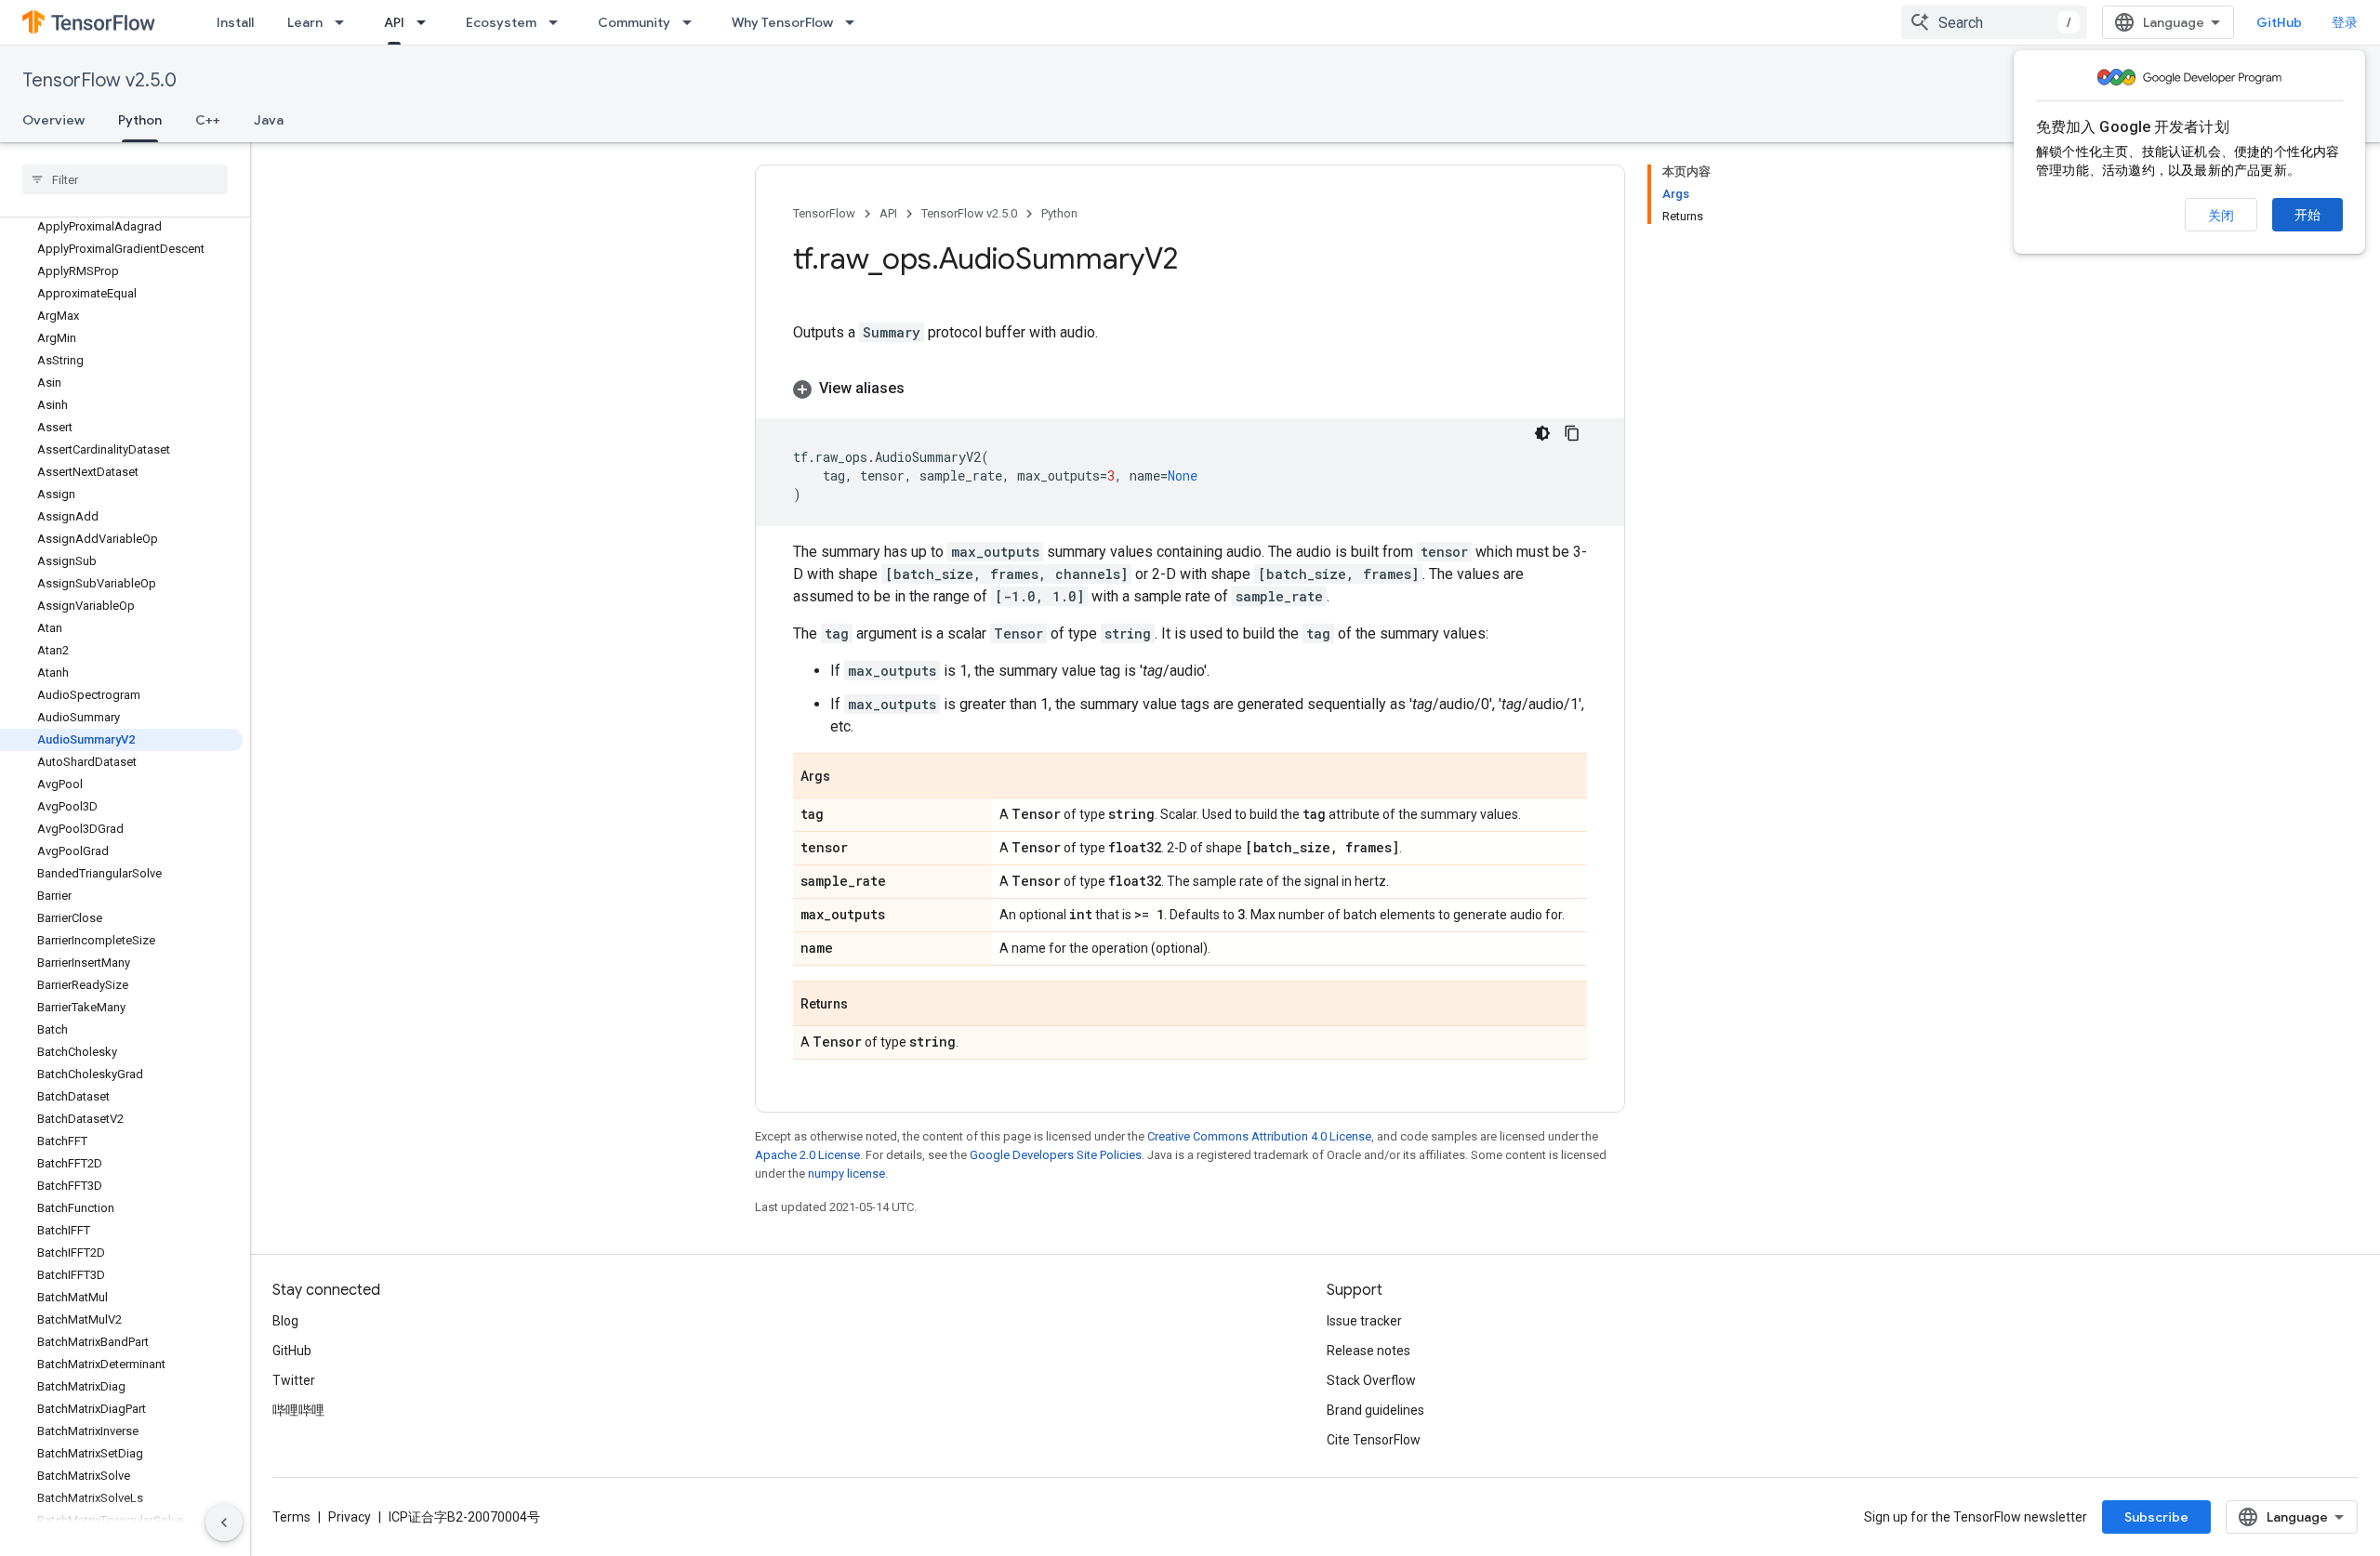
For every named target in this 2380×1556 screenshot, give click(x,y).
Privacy (350, 1517)
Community (634, 22)
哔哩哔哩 (298, 1410)
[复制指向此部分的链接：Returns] (866, 1005)
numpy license (846, 1174)
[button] (1190, 389)
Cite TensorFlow (1374, 1440)
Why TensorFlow (782, 22)
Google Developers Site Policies (1056, 1155)
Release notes (1368, 1351)
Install (235, 22)
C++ (208, 120)
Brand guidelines (1375, 1410)
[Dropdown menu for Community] (693, 22)
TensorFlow (824, 213)
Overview (53, 120)
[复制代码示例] (1572, 433)
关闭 (2221, 216)
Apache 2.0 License (807, 1155)
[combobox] (1994, 22)
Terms (291, 1517)
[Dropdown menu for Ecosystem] (559, 22)
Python (140, 120)
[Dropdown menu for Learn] (345, 22)
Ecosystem (501, 22)
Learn (305, 22)
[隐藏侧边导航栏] (224, 1523)
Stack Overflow (1371, 1380)
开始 (2307, 215)
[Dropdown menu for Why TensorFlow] (855, 22)
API (394, 22)
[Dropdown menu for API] (427, 22)
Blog (285, 1321)
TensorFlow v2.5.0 (99, 80)
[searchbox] (125, 179)
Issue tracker (1364, 1321)
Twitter (294, 1380)
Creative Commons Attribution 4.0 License (1259, 1136)
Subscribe (2156, 1517)
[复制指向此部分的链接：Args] (849, 777)
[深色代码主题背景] (1542, 433)
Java (269, 120)
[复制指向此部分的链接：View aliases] (923, 389)
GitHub (2279, 22)
